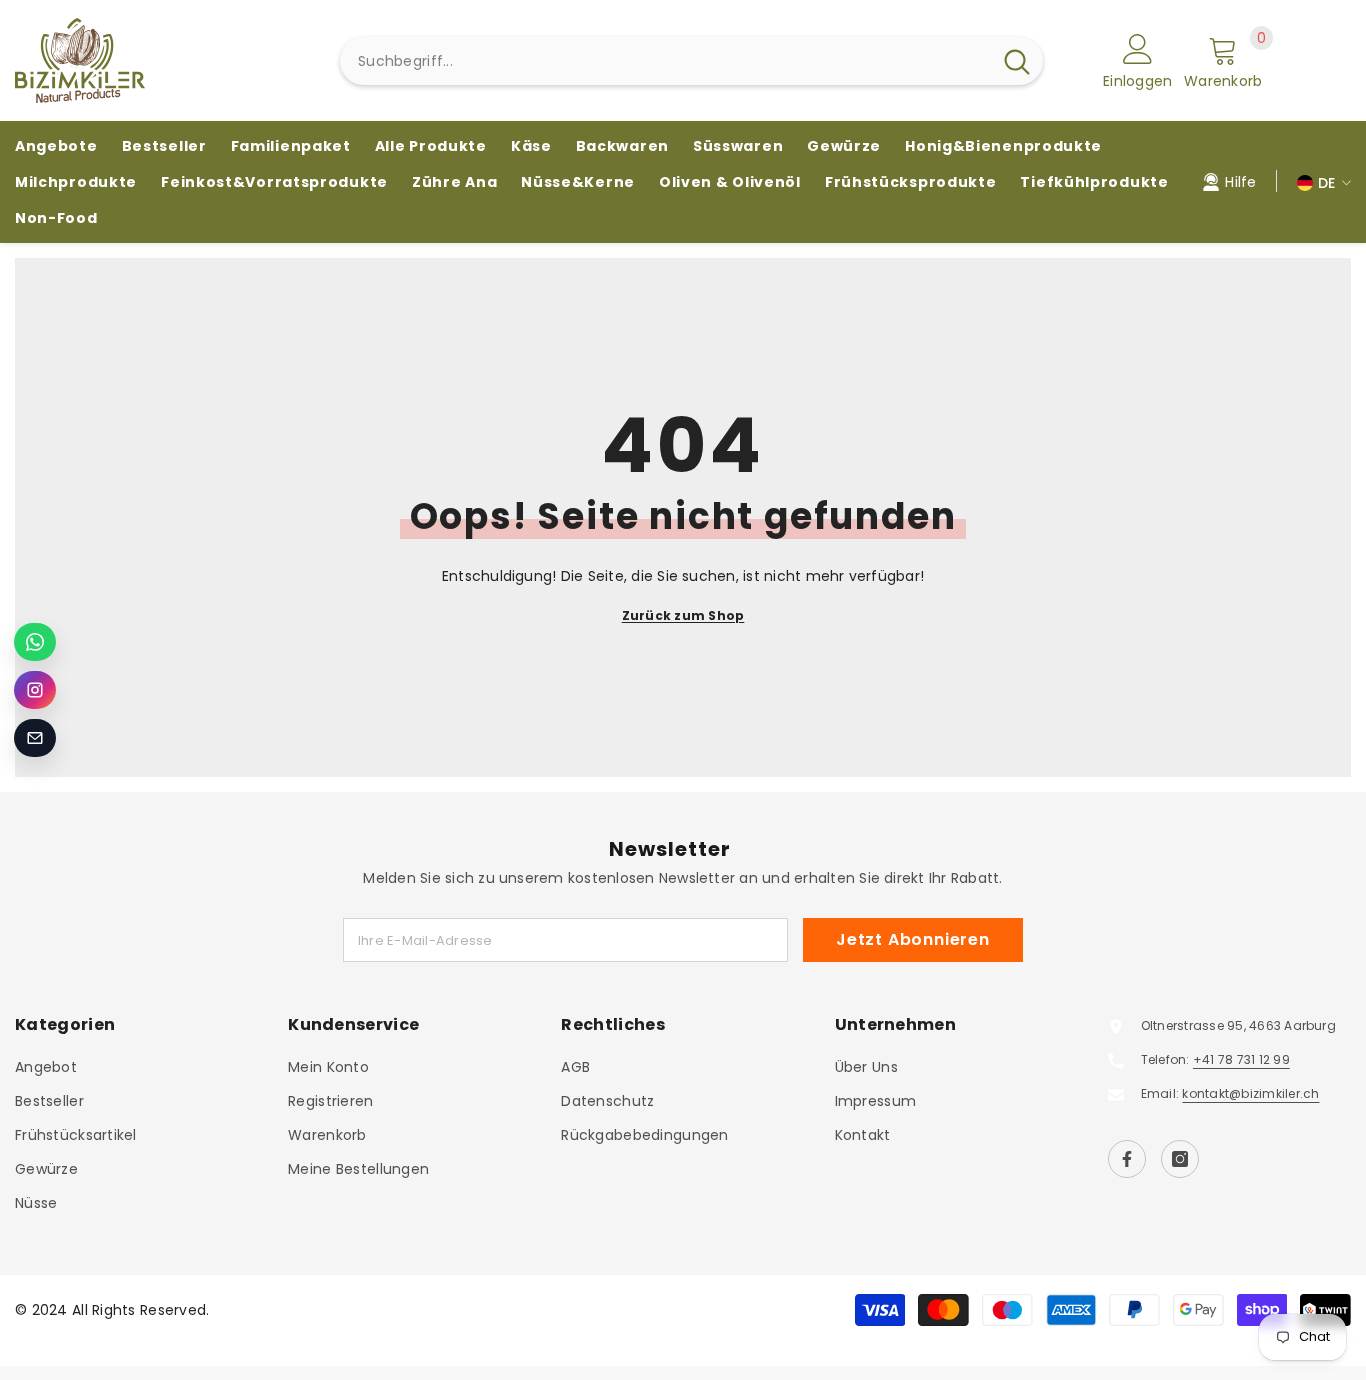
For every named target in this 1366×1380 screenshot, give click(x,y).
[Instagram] (1180, 1159)
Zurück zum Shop (683, 615)
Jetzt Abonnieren (913, 939)
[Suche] (691, 61)
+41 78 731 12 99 (1241, 1059)
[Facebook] (1127, 1159)
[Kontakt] (35, 738)
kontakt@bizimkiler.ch (1250, 1093)
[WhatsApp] (35, 642)
